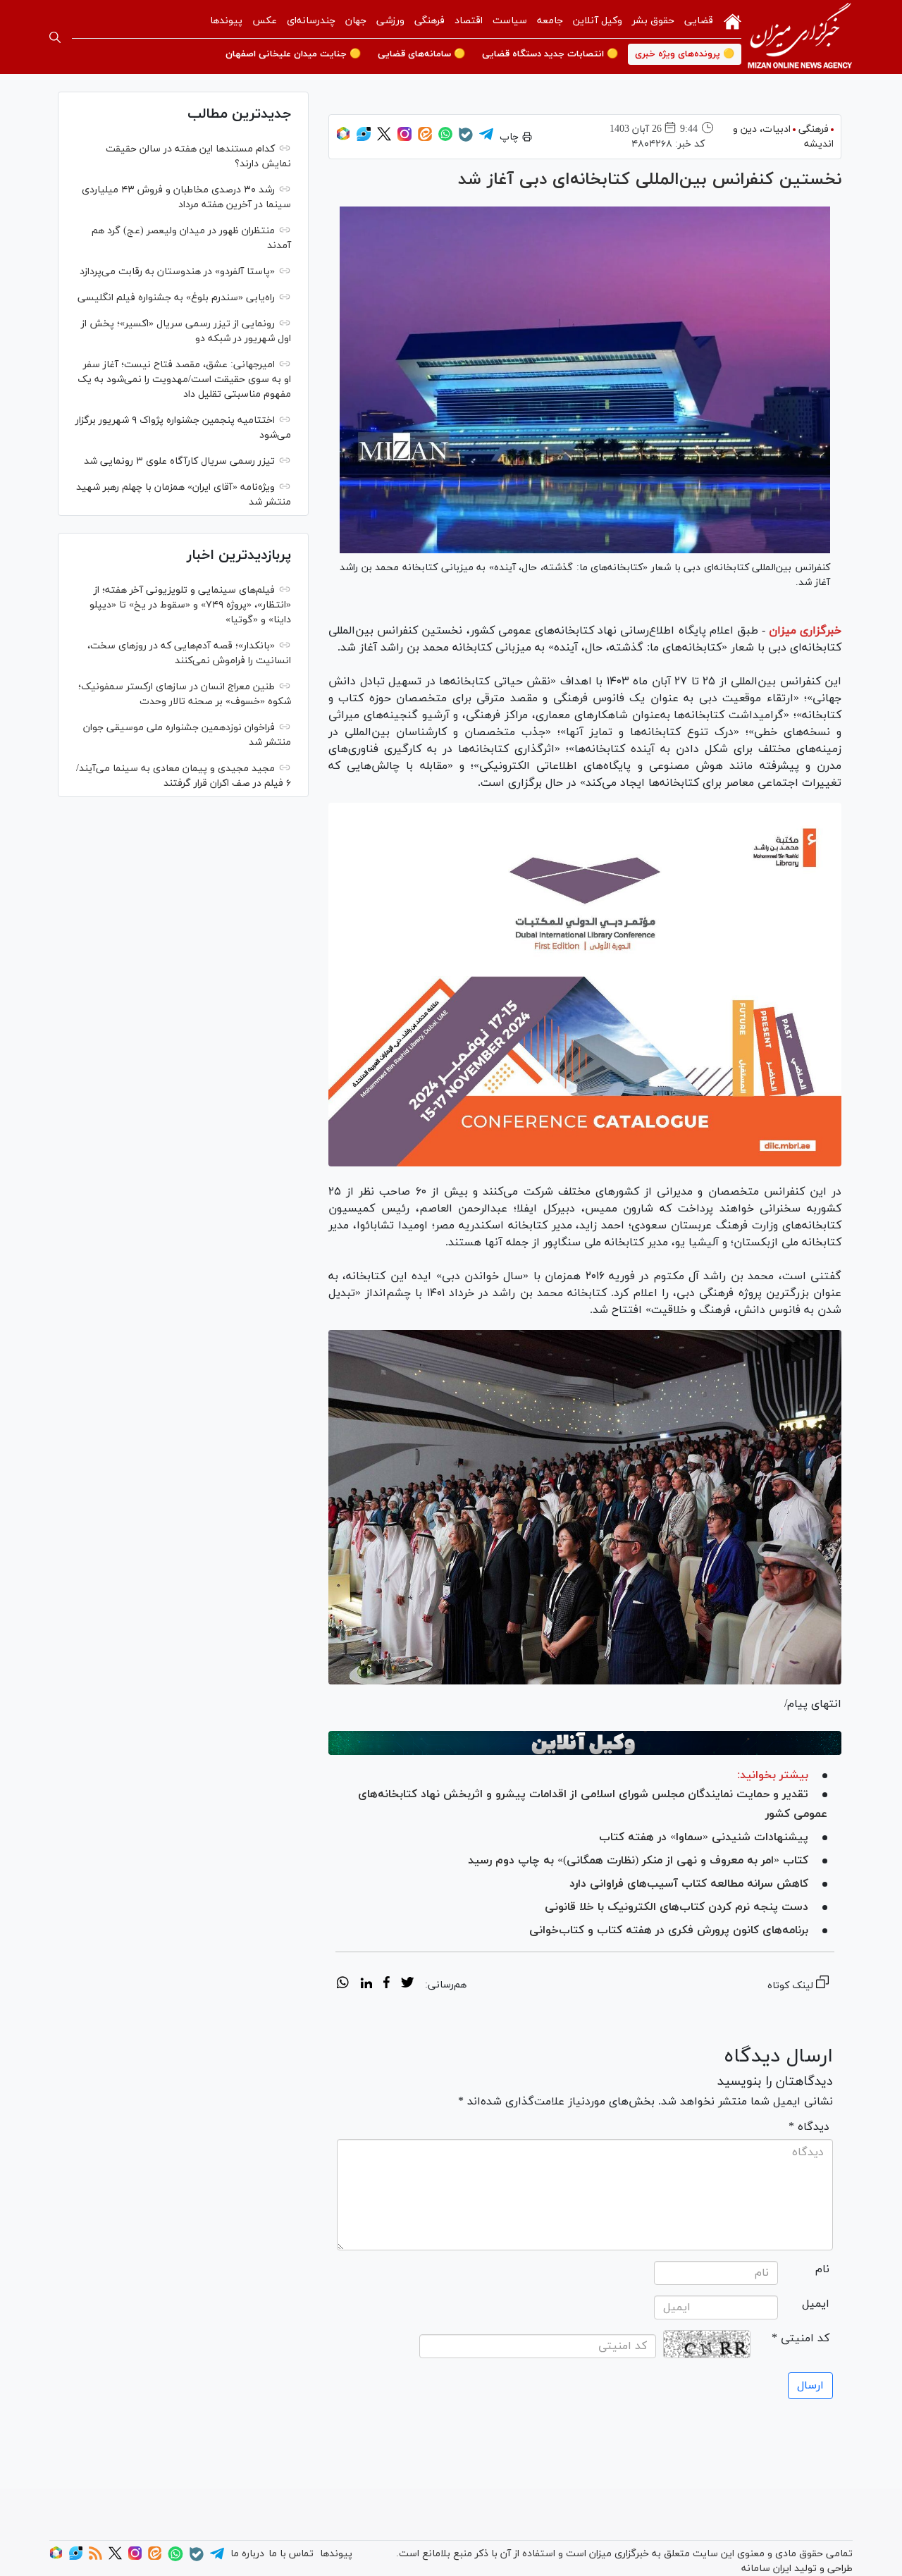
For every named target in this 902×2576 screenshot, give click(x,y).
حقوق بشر (653, 21)
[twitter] (407, 1985)
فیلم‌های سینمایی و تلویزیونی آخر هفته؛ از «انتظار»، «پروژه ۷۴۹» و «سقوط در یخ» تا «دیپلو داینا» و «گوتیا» (190, 605)
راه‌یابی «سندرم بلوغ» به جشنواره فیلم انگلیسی (176, 298)
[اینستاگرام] (404, 138)
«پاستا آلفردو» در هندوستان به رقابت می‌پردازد (177, 272)
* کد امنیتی (801, 2338)
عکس (265, 21)
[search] (55, 37)
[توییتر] (384, 138)
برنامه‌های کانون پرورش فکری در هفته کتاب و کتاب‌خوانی (669, 1930)
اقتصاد (469, 21)
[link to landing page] (800, 37)
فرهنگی (430, 21)
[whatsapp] (343, 1985)
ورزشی (390, 21)
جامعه (550, 21)
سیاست (510, 21)
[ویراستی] (364, 138)
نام (822, 2269)
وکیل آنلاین (598, 21)
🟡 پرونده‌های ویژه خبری (685, 54)
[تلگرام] (486, 138)
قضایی (699, 21)
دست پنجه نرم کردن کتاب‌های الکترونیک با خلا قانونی (676, 1907)
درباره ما (247, 2554)
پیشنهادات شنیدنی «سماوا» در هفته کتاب (704, 1837)
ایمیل (816, 2304)
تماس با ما (291, 2554)
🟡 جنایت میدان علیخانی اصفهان (293, 54)
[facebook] (387, 1985)
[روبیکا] (343, 138)
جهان (356, 21)
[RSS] (95, 2557)
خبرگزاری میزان (805, 631)
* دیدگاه (809, 2127)
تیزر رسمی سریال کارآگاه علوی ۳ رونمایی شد (179, 461)
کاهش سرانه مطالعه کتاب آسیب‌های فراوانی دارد (689, 1884)
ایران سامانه (766, 2569)
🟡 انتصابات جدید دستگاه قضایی (550, 54)
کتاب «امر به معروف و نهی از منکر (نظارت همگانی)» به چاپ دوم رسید (638, 1861)
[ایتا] (425, 138)
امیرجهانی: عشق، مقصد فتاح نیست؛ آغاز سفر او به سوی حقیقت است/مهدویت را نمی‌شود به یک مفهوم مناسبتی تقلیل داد (184, 380)
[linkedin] (366, 1985)
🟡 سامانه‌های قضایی (421, 54)
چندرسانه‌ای (311, 21)
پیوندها (226, 21)
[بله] (466, 139)
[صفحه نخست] (733, 20)
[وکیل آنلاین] (585, 1743)
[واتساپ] (445, 138)
